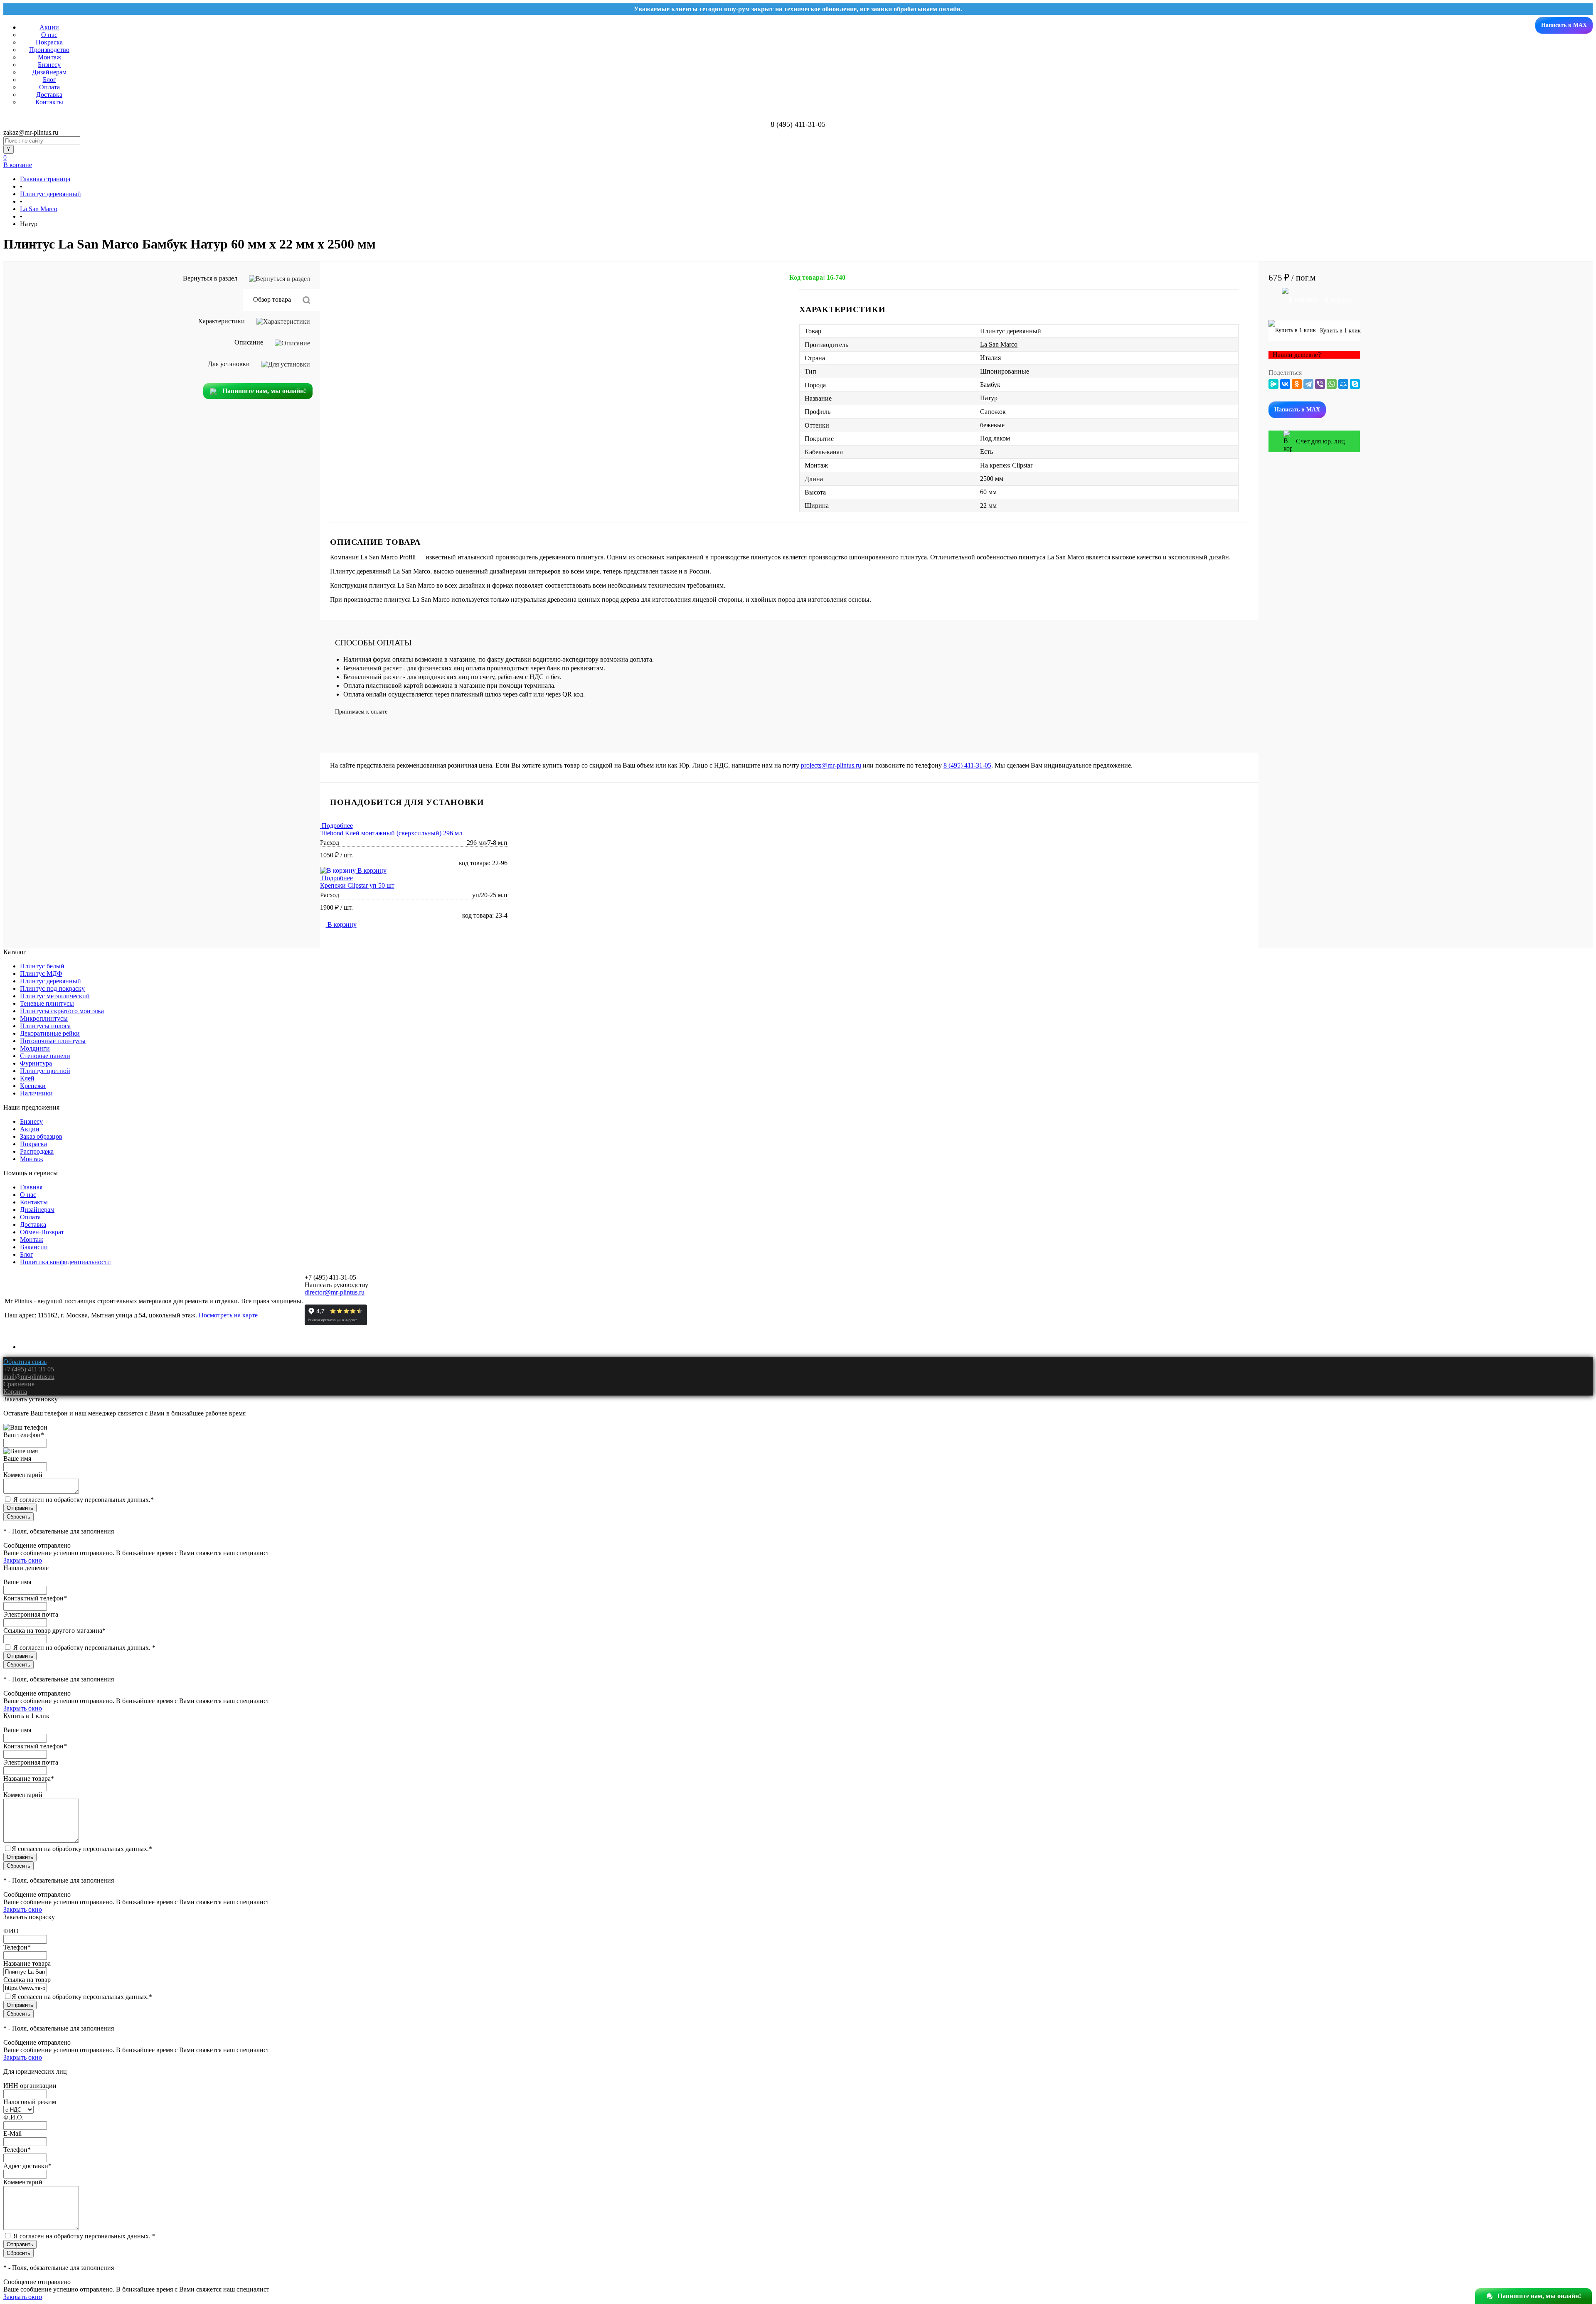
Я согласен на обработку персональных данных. (84, 1500)
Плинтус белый (42, 966)
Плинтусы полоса (45, 1026)
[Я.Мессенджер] (1273, 384)
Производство (49, 50)
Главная (31, 1187)
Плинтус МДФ (41, 974)
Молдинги (35, 1048)
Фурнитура (36, 1063)
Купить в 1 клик (1339, 331)
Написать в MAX (1564, 25)
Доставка (49, 95)
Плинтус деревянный (1011, 331)
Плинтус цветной (45, 1071)
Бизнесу (49, 65)
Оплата (49, 87)
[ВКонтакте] (1285, 384)
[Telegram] (1308, 384)
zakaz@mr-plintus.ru (31, 132)
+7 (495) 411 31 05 (29, 1369)
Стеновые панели (45, 1056)
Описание (250, 342)
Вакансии (34, 1247)
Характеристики (222, 321)
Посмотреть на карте (228, 1315)
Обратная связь (25, 1362)
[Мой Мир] (1343, 384)
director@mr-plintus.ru (335, 1292)
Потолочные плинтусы (53, 1041)
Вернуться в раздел (211, 278)
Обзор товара (273, 299)
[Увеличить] (555, 275)
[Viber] (1320, 384)
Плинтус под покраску (52, 988)
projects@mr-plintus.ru (831, 765)
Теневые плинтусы (47, 1003)
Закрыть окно (23, 1560)
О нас (49, 35)
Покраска (49, 42)
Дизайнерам (49, 72)
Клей (27, 1078)
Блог (49, 80)
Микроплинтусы (44, 1018)
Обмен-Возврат (42, 1232)
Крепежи (33, 1086)
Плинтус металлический (55, 996)
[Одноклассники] (1297, 384)
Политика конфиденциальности (65, 1262)
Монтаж (49, 57)
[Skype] (1355, 384)
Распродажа (37, 1151)
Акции (49, 27)
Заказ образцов (41, 1136)
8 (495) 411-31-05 (967, 765)
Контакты (49, 102)
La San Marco (999, 344)
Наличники (36, 1093)
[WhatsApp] (1332, 384)
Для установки (230, 364)
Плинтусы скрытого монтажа (62, 1011)
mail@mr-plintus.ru (29, 1377)
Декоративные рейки (50, 1033)
